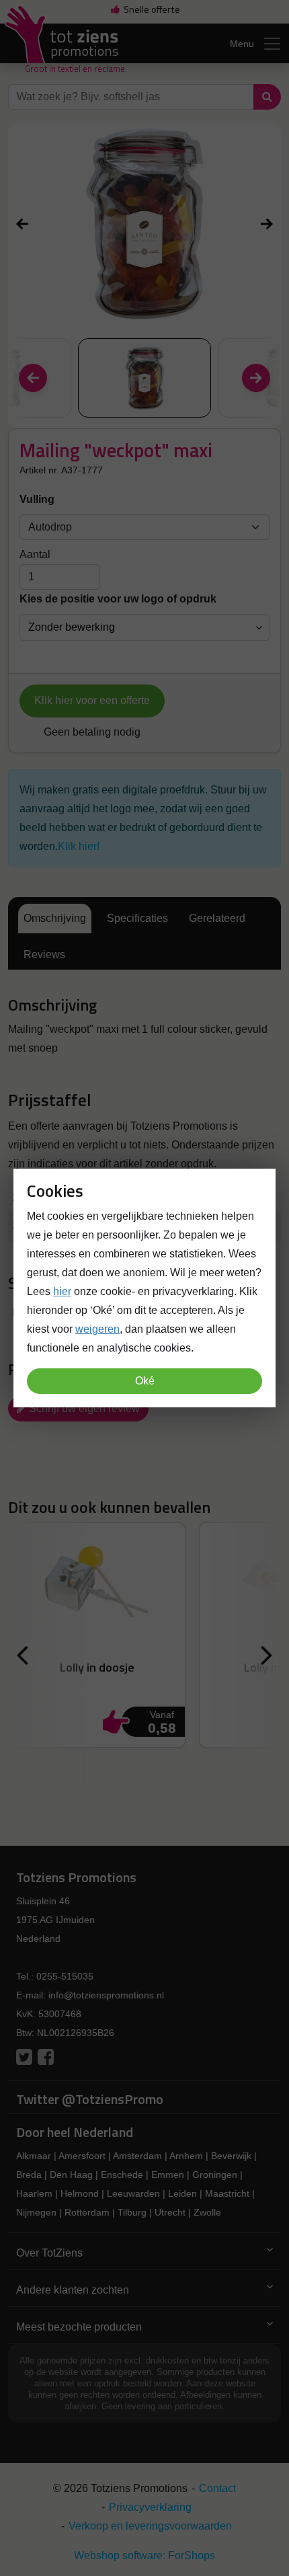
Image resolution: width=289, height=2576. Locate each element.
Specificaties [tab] (137, 918)
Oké (145, 1381)
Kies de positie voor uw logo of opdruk (118, 599)
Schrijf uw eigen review (83, 1408)
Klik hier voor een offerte (92, 700)
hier (62, 1291)
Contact (217, 2488)
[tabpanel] (144, 1027)
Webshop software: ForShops (144, 2555)
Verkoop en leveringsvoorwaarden (150, 2526)
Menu (242, 44)
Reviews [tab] (44, 954)
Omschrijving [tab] (55, 918)
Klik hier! (79, 846)
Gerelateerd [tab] (217, 918)
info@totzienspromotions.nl (106, 1995)
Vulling (37, 499)
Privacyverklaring (150, 2507)
